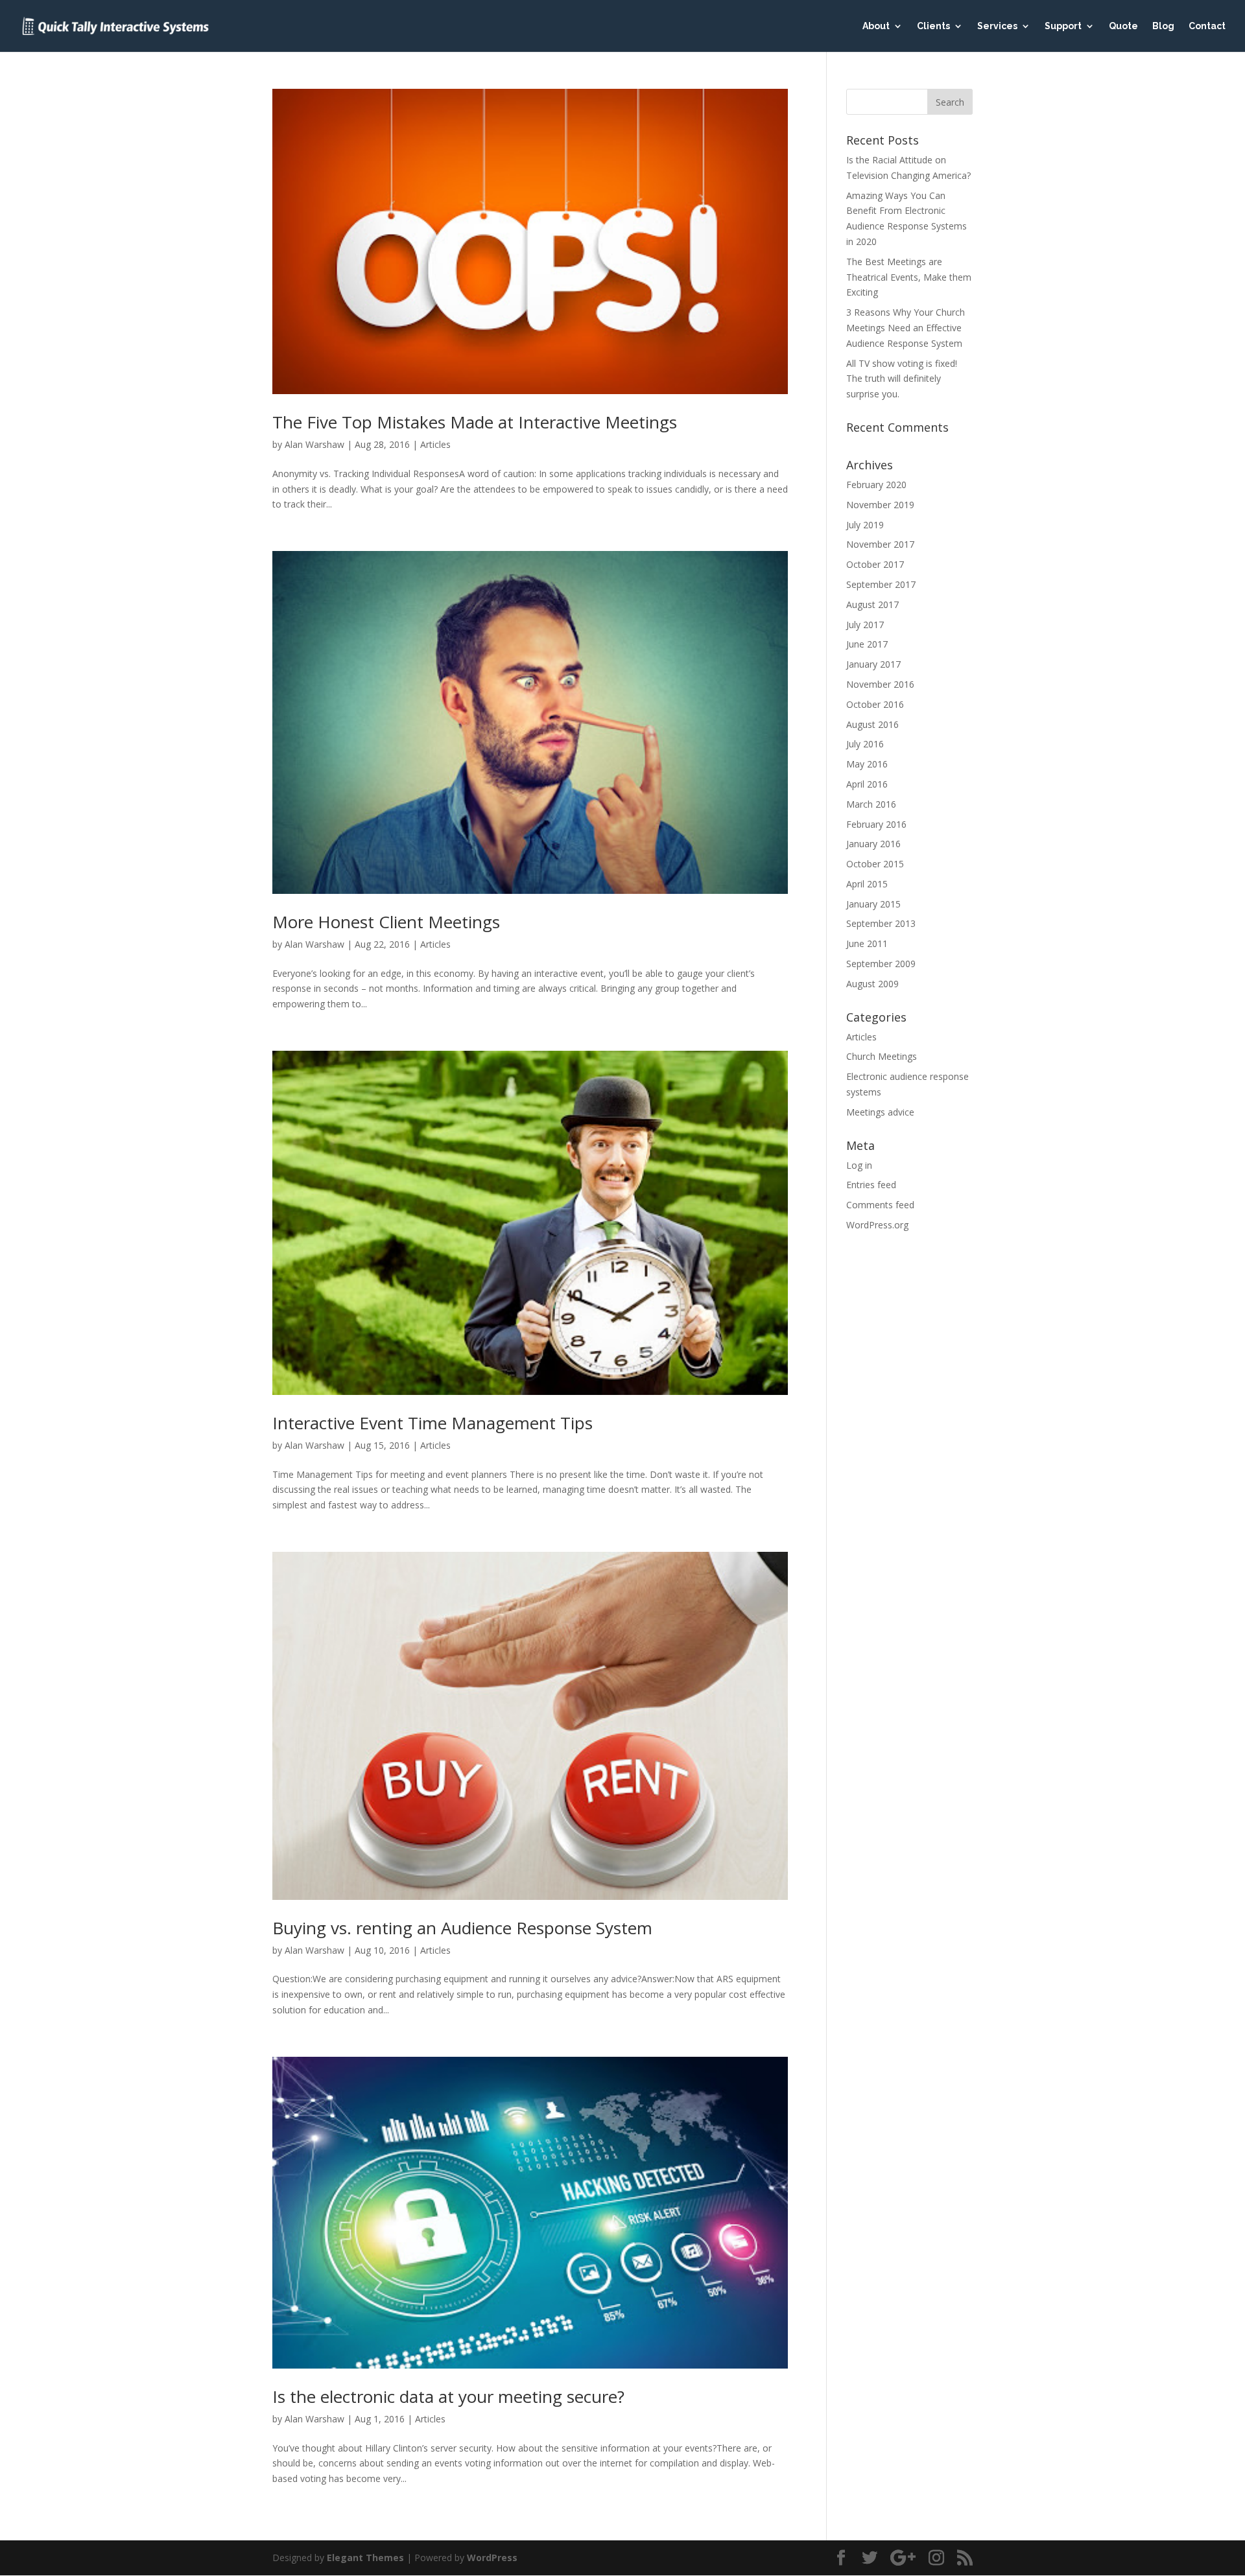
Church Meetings (882, 1056)
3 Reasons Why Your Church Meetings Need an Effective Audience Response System (906, 328)
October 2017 (875, 564)
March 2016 (871, 804)
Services (997, 26)
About (876, 26)
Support (1063, 26)
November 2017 (880, 544)
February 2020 (876, 485)
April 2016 (867, 784)
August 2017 (872, 604)
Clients (933, 26)
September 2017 (881, 584)
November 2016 (880, 684)
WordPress (492, 2558)
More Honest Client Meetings (386, 922)
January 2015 (873, 904)
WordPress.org (877, 1225)
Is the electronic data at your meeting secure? (448, 2396)
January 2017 (873, 664)
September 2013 (881, 923)
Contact (1207, 26)
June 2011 (867, 943)
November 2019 (880, 505)
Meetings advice (880, 1112)
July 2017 (865, 625)
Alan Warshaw (314, 444)
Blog (1163, 26)
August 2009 (872, 984)
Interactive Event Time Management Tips (433, 1423)
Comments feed (880, 1205)
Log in (859, 1165)
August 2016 (872, 724)
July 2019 (865, 525)
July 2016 (865, 744)
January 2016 (873, 844)
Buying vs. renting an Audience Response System (462, 1928)
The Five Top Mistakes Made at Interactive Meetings (475, 422)
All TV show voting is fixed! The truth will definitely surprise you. (902, 379)
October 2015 (875, 864)
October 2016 (875, 704)
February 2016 (876, 824)
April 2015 (867, 884)
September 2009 (881, 964)
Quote (1123, 26)
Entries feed (871, 1185)
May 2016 (867, 764)
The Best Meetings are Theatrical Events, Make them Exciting (909, 277)
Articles (435, 444)
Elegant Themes (365, 2558)
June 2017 (867, 644)
